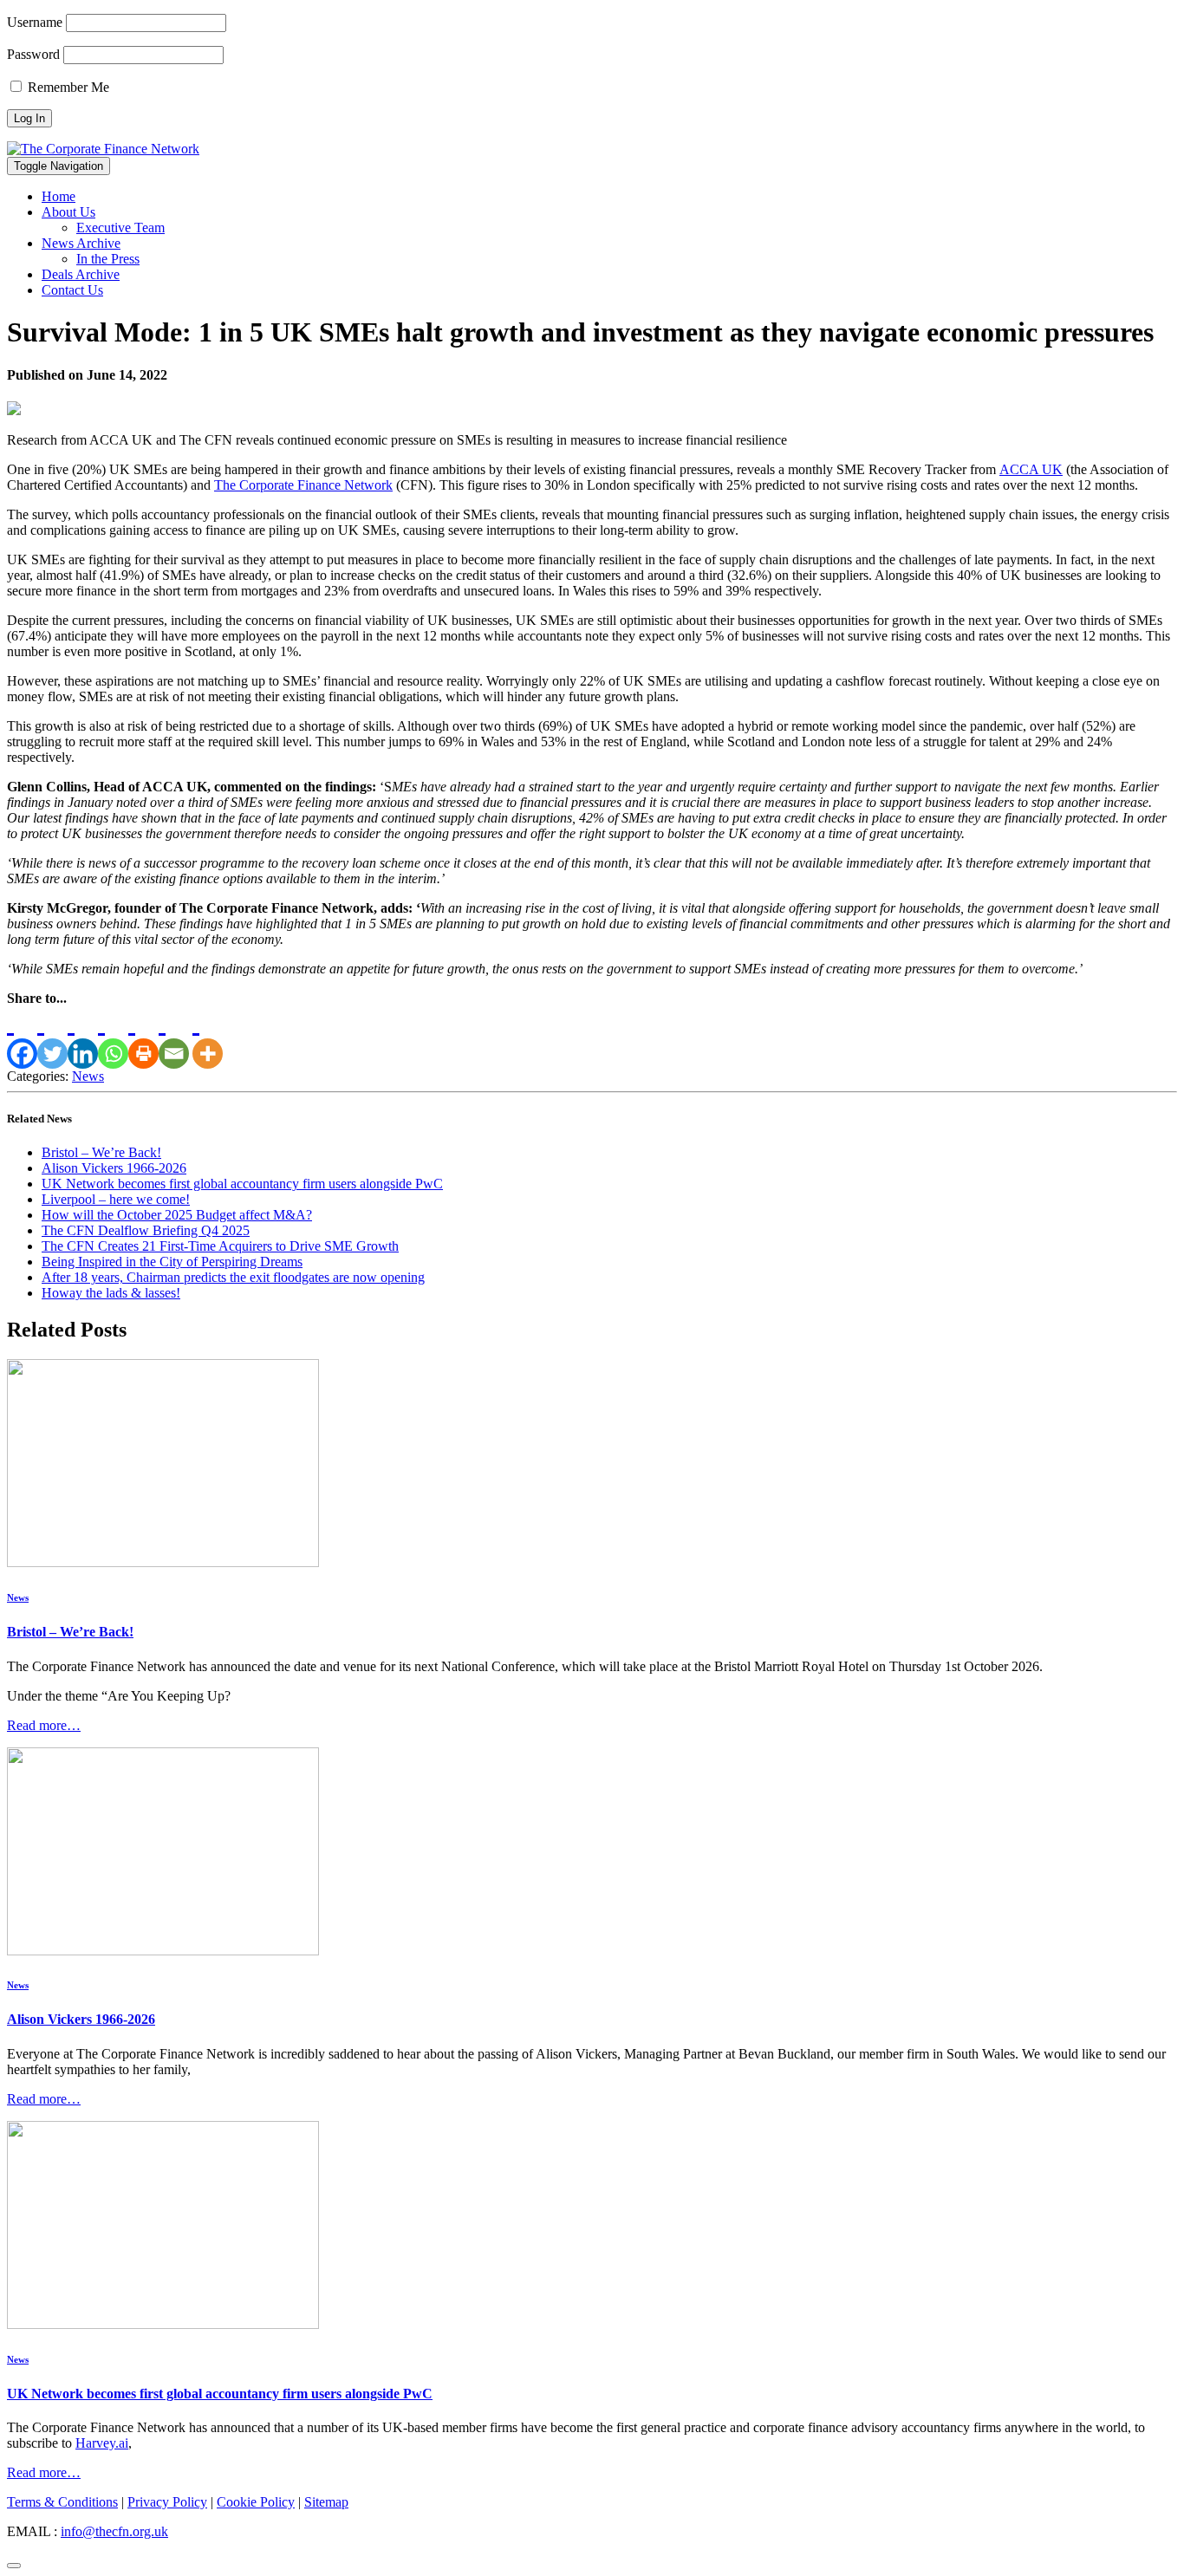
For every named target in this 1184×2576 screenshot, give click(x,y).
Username (35, 22)
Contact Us (72, 290)
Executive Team (120, 228)
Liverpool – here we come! (116, 1199)
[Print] (143, 1038)
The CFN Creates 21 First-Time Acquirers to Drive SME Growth (220, 1246)
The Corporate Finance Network (303, 485)
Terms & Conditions (62, 2502)
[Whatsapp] (113, 1038)
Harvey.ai (102, 2443)
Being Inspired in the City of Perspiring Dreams (172, 1262)
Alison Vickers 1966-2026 (114, 1168)
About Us (68, 212)
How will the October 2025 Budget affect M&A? (177, 1215)
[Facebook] (22, 1038)
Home (59, 196)
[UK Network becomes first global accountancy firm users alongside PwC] (163, 2324)
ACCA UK (1031, 469)
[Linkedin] (83, 1038)
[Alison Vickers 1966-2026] (163, 1951)
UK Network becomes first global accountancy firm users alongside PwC (242, 1184)
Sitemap (326, 2502)
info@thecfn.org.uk (114, 2531)
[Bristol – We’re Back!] (163, 1562)
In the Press (108, 259)
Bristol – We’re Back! (101, 1152)
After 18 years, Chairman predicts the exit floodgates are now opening (233, 1277)
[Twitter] (52, 1038)
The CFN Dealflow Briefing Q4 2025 (146, 1230)
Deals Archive (81, 274)
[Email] (174, 1038)
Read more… (44, 1725)
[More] (208, 1038)
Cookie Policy (256, 2502)
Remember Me (67, 87)
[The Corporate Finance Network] (103, 149)
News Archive (81, 243)
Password (33, 54)
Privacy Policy (167, 2502)
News (88, 1076)
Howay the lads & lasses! (111, 1293)
